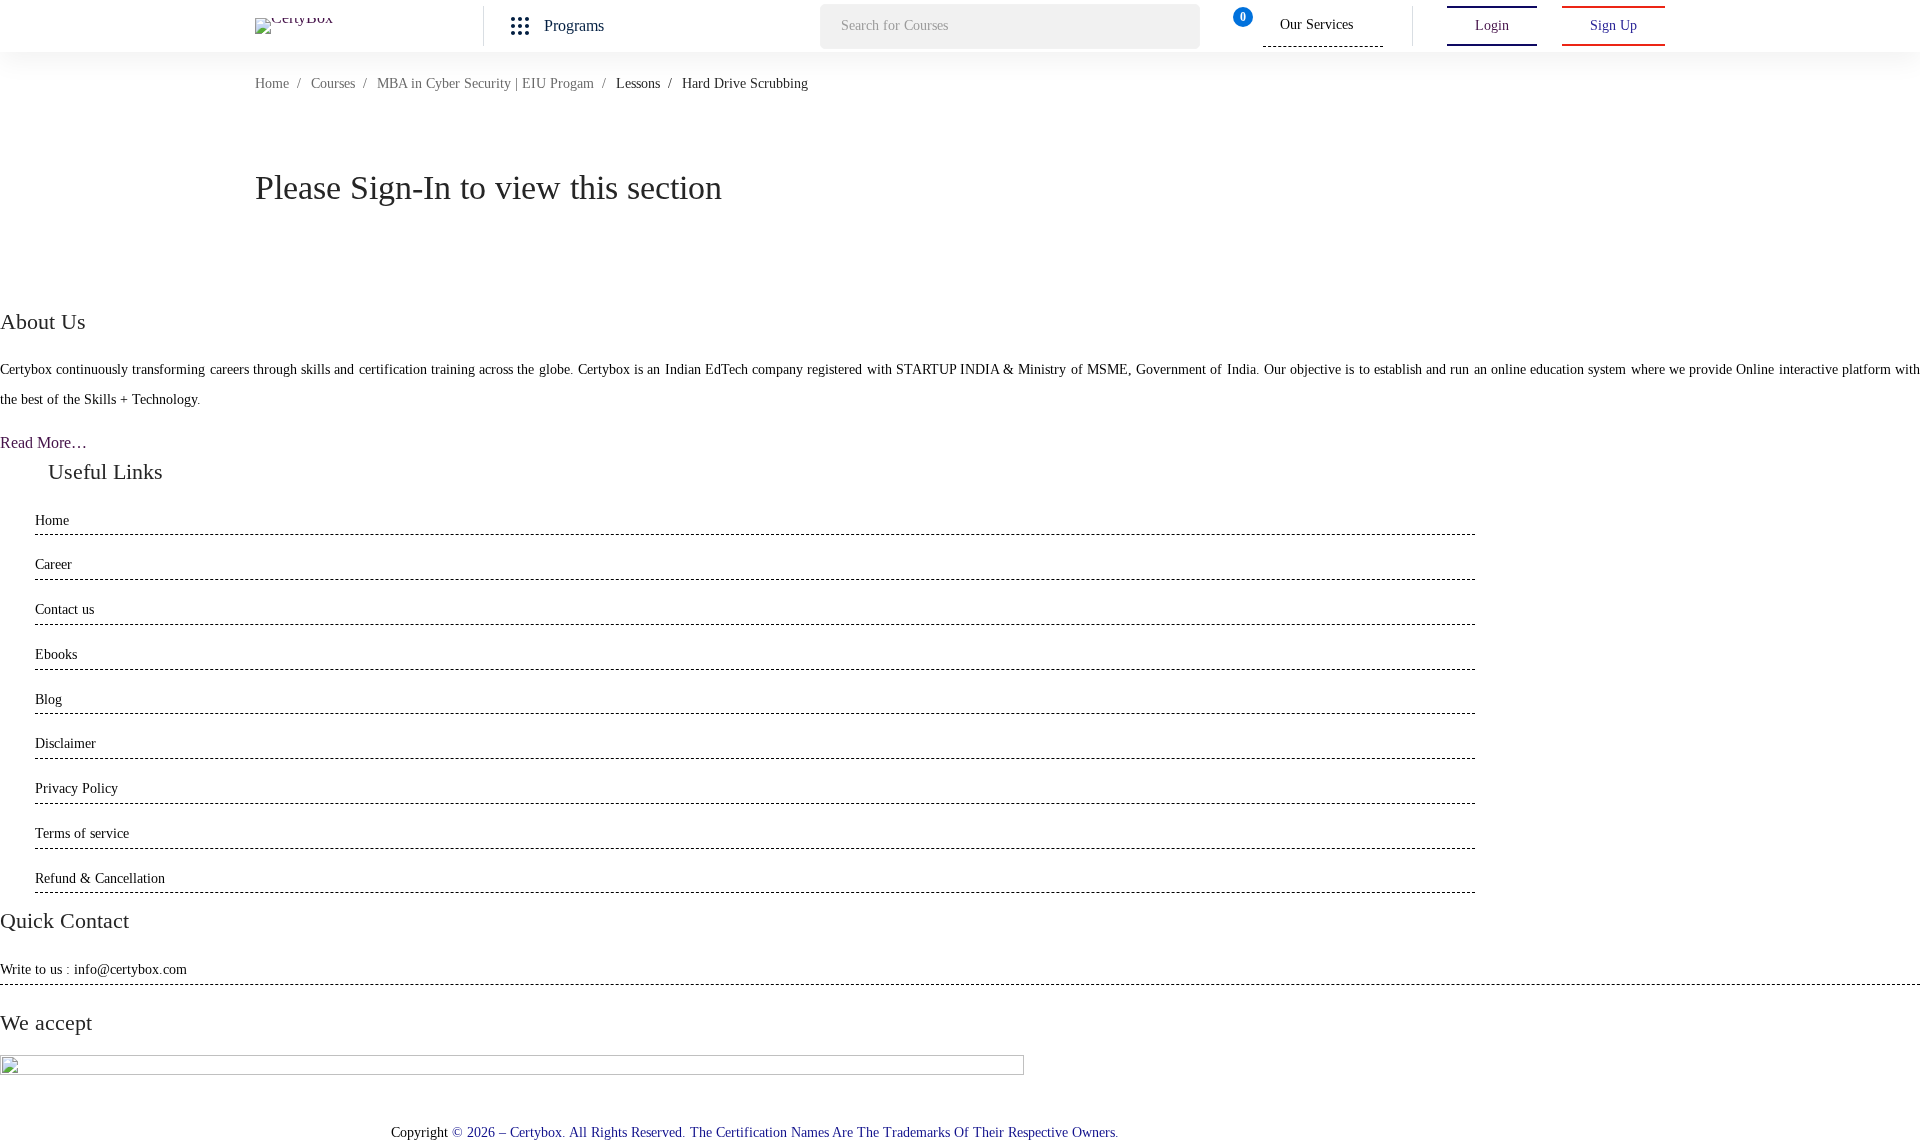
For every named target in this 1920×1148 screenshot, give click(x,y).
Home (272, 83)
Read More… (43, 442)
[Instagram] (58, 1004)
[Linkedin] (32, 1004)
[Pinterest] (90, 1004)
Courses (333, 83)
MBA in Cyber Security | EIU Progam (485, 83)
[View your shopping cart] (1236, 26)
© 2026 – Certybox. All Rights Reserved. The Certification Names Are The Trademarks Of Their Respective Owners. (785, 1132)
